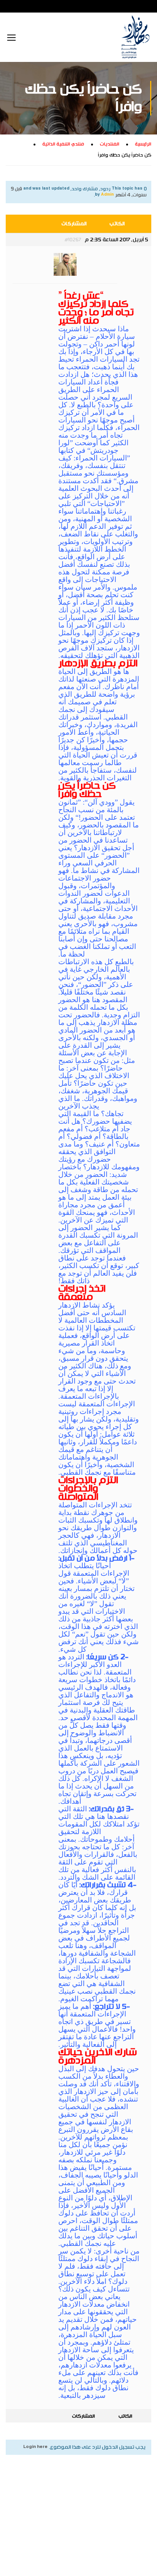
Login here (35, 2447)
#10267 (73, 240)
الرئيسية (143, 144)
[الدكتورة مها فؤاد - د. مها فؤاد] (135, 37)
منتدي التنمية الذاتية (63, 144)
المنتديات (110, 144)
